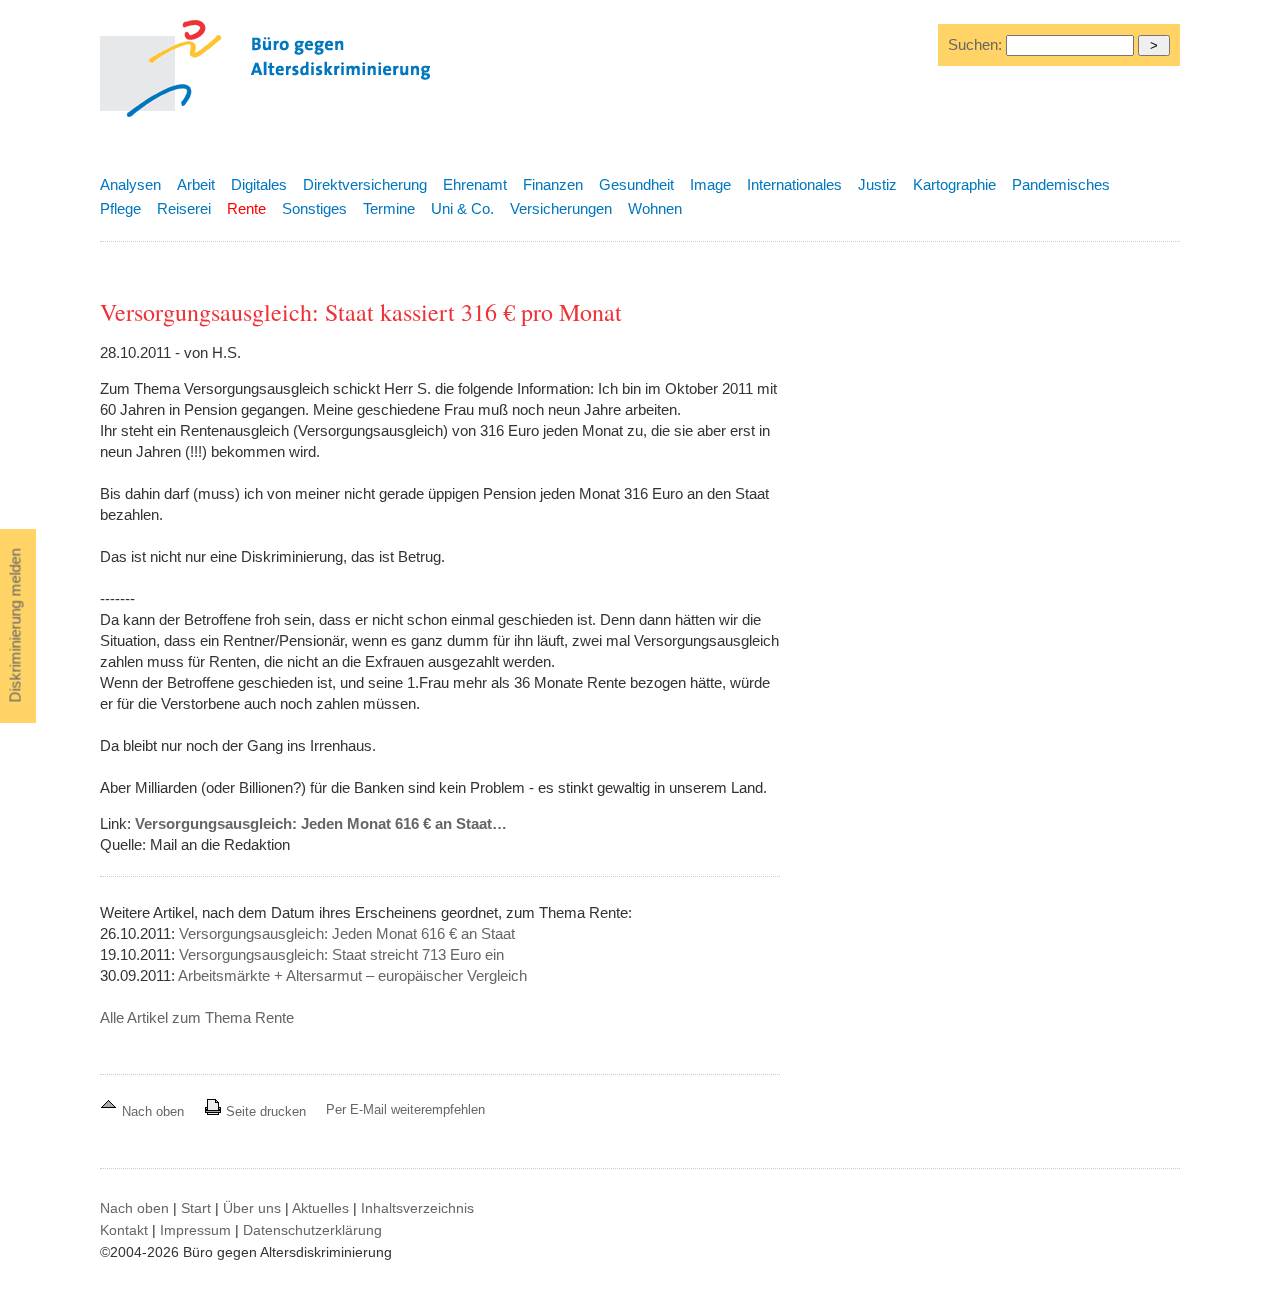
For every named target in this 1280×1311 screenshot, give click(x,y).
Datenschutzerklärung (312, 1230)
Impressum (195, 1230)
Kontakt (124, 1230)
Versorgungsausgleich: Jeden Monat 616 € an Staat (347, 933)
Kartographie (954, 184)
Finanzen (553, 184)
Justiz (877, 184)
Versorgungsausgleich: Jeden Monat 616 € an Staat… (321, 823)
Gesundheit (636, 184)
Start (196, 1208)
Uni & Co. (462, 208)
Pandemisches (1061, 184)
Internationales (794, 184)
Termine (389, 208)
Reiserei (184, 208)
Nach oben (153, 1111)
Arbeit (196, 184)
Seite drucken (264, 1111)
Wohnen (655, 208)
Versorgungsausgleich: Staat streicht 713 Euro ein (341, 954)
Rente (246, 208)
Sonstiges (314, 208)
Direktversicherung (365, 184)
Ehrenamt (475, 184)
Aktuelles (320, 1208)
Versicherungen (561, 208)
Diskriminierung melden (15, 626)
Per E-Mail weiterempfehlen (405, 1109)
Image (710, 184)
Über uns (252, 1208)
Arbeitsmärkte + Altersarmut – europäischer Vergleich (352, 975)
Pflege (120, 208)
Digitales (259, 184)
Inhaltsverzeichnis (417, 1208)
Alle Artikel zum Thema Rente (197, 1017)
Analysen (130, 184)
